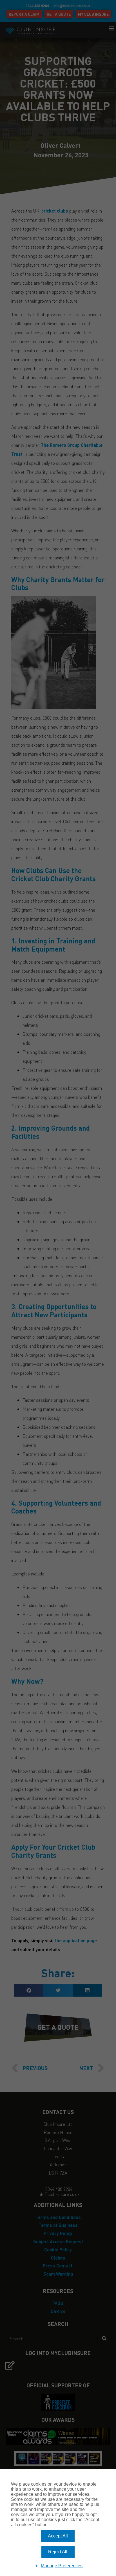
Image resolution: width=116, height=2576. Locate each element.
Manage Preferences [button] (62, 2566)
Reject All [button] (58, 2552)
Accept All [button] (58, 2536)
